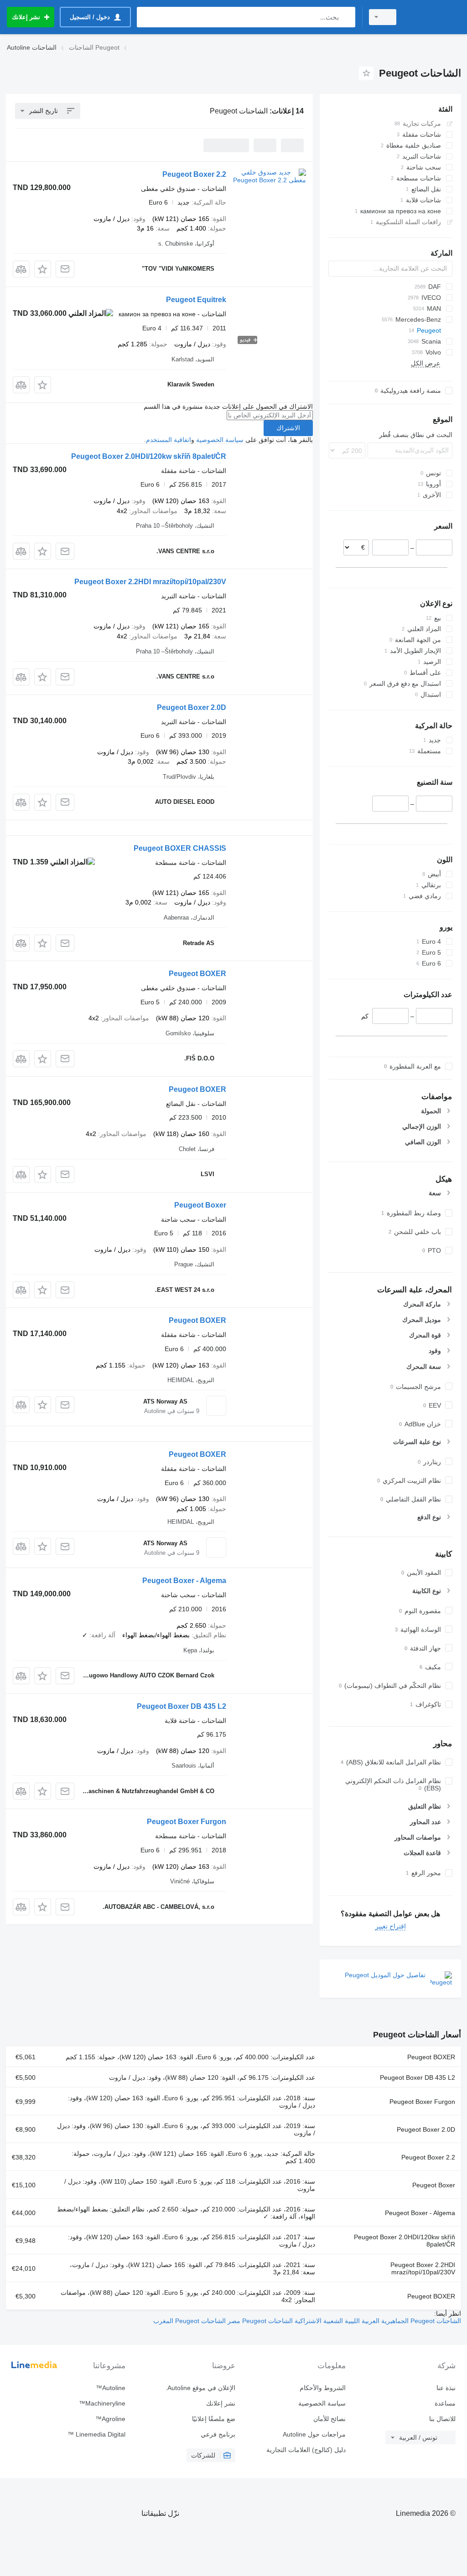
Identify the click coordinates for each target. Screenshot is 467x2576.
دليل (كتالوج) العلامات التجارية (306, 2450)
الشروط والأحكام (322, 2388)
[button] (43, 269)
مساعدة (445, 2403)
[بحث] (346, 17)
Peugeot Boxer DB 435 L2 (182, 1706)
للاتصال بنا (442, 2419)
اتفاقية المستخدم (169, 440)
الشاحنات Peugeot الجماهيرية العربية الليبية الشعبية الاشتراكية (377, 2321)
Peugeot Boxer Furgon (187, 1822)
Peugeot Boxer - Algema (184, 1581)
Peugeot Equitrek (196, 300)
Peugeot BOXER (197, 974)
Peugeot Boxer (200, 1205)
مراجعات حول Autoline (314, 2434)
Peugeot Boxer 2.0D (192, 707)
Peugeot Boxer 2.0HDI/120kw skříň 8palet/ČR (149, 456)
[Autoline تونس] (433, 17)
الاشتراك (288, 428)
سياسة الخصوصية (220, 440)
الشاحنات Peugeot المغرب (189, 2321)
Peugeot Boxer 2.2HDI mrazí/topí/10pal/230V (150, 582)
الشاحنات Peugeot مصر (259, 2321)
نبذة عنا (446, 2388)
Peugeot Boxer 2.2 (194, 174)
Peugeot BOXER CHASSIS (180, 848)
